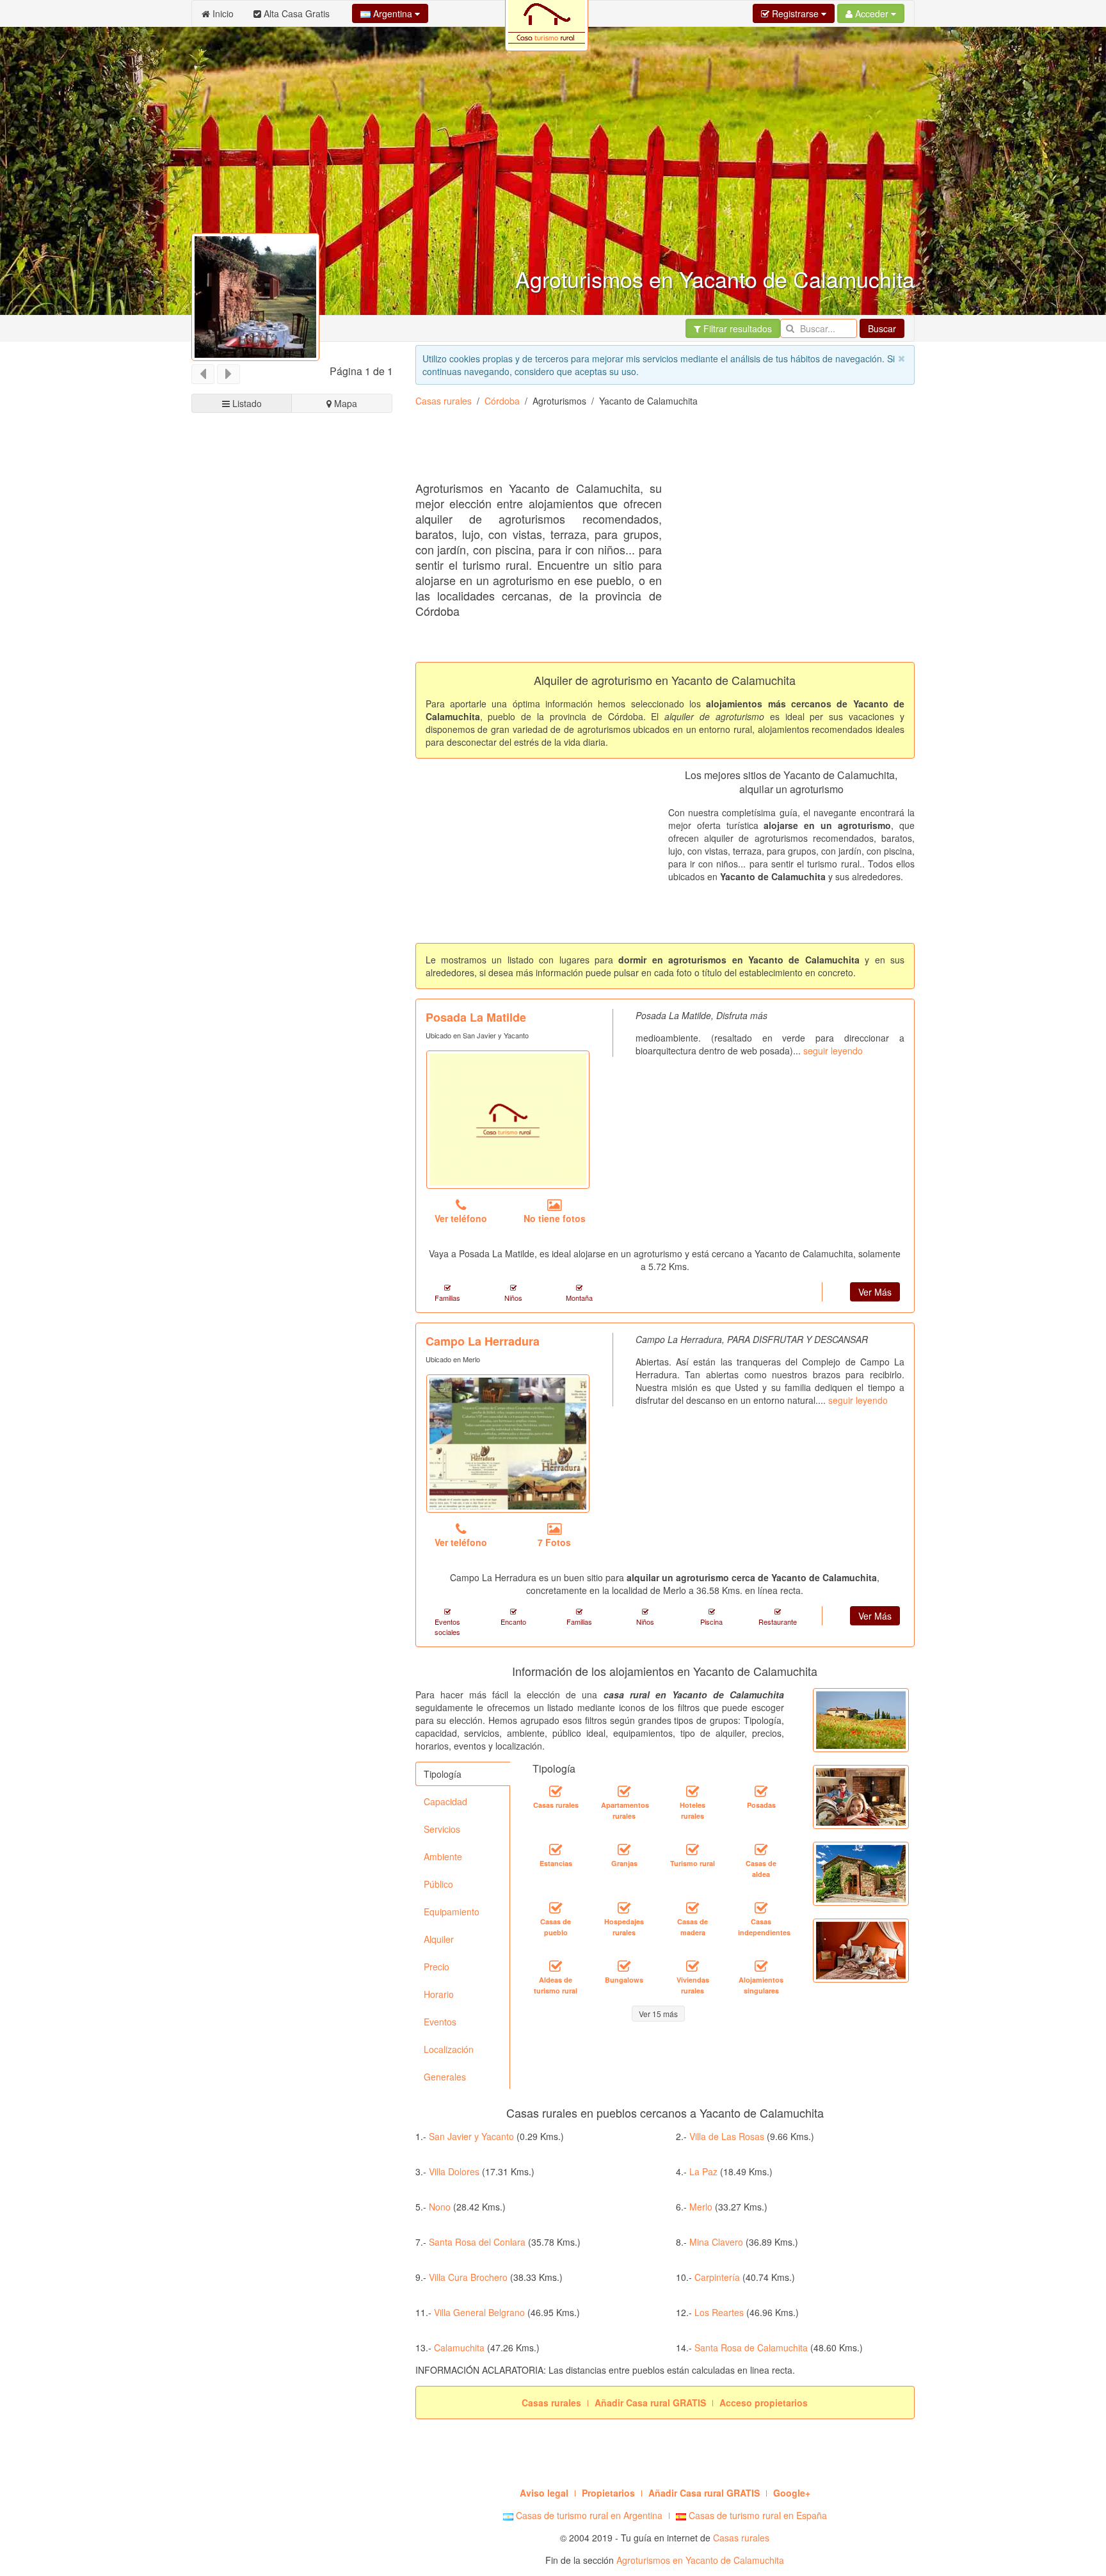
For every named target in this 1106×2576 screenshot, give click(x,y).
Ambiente (443, 1856)
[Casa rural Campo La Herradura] (508, 1444)
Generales (445, 2077)
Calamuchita (459, 2347)
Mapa (344, 403)
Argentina (393, 13)
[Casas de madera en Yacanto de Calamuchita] (693, 1908)
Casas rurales (444, 401)
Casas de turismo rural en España (757, 2515)
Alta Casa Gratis (295, 13)
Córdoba (502, 401)
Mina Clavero (716, 2242)
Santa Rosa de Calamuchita (751, 2347)
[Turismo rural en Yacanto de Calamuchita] (693, 1850)
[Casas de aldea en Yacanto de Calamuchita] (761, 1850)
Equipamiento (452, 1912)
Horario (439, 1994)
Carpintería (717, 2277)
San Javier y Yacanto (471, 2136)
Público (438, 1884)
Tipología (443, 1774)
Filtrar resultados (736, 328)
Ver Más (875, 1292)
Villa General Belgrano (479, 2312)
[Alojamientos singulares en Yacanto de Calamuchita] (761, 1967)
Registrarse (795, 13)
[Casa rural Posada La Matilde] (508, 1120)
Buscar (882, 328)
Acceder (872, 13)
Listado (246, 403)
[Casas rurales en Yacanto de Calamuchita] (556, 1792)
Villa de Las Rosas (727, 2136)
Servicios (442, 1829)
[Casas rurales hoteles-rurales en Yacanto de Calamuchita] (693, 1792)
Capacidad (445, 1801)
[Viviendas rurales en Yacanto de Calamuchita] (693, 1967)
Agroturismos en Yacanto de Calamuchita (700, 2560)
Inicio (222, 13)
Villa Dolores (454, 2171)
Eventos (440, 2022)
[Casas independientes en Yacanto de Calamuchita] (761, 1908)
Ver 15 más (658, 2014)
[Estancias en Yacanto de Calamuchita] (556, 1850)
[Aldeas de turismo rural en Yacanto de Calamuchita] (556, 1967)
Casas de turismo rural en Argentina (588, 2515)
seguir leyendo (833, 1051)
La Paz (703, 2171)
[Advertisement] (648, 449)
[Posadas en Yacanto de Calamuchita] (761, 1792)
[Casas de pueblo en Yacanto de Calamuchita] (556, 1908)
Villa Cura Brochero (468, 2277)
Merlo (701, 2207)
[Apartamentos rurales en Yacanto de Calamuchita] (624, 1792)
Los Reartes (719, 2312)
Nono (440, 2207)
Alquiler (439, 1939)
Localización (449, 2049)
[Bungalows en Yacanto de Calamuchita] (624, 1967)
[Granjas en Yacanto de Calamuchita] (624, 1850)
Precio (437, 1967)
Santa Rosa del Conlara (477, 2242)
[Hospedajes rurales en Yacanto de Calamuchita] (624, 1908)
